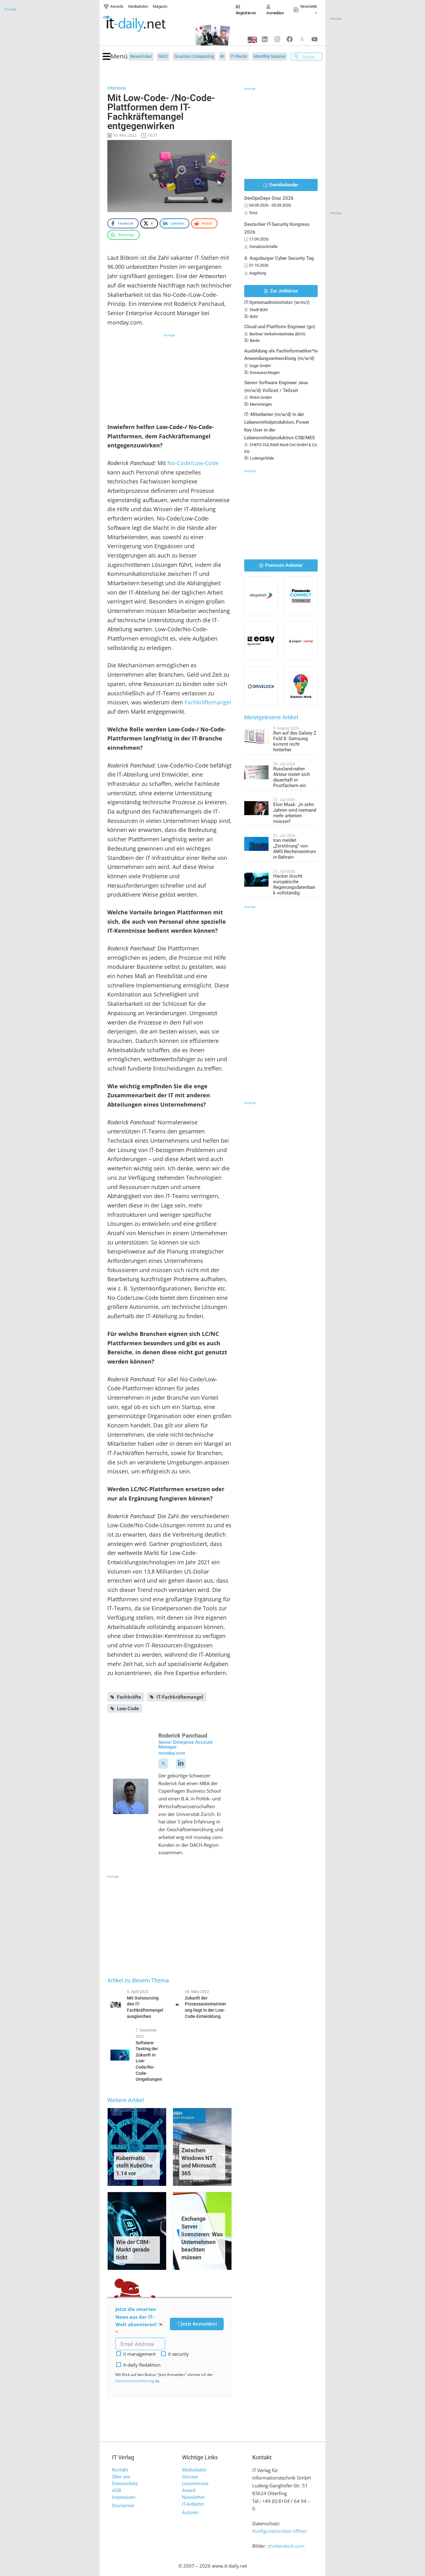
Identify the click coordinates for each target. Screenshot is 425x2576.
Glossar (190, 2477)
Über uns (121, 2477)
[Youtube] (315, 39)
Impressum (124, 2497)
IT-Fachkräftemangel (180, 1697)
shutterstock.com (286, 2546)
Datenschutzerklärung (135, 2381)
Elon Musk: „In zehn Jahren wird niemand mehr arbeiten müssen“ (295, 813)
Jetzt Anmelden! (199, 2324)
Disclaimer (123, 2506)
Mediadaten (194, 2470)
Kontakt (120, 2470)
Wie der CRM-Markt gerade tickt (133, 2250)
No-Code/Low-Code (193, 463)
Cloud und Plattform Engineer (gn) (280, 327)
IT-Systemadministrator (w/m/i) (277, 302)
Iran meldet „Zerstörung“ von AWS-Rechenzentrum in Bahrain (295, 849)
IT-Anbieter (193, 2504)
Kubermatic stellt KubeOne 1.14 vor (134, 2166)
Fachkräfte (129, 1697)
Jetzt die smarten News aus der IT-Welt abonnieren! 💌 (140, 2317)
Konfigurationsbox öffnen (280, 2531)
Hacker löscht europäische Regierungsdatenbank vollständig (294, 884)
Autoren (190, 2513)
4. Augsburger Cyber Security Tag (279, 258)
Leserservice (195, 2484)
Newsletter (193, 2497)
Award (189, 2490)
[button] (115, 56)
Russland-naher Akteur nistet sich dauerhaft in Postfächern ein (292, 777)
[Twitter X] (302, 39)
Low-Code (128, 1708)
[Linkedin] (265, 39)
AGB (117, 2490)
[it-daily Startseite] (145, 24)
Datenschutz (125, 2484)
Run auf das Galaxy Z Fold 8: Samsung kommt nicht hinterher (295, 741)
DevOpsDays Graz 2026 (269, 198)
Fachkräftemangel (208, 702)
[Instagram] (277, 39)
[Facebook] (290, 39)
